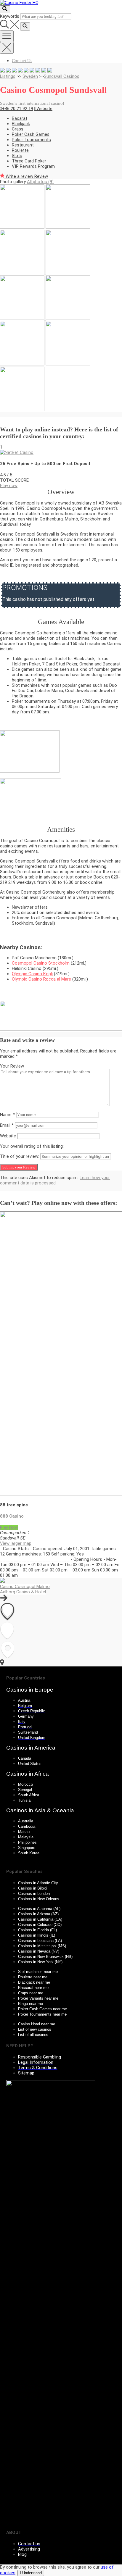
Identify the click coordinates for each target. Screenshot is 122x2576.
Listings (8, 76)
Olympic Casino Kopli (32, 974)
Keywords (10, 16)
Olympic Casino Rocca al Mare (41, 979)
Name (7, 1115)
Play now (9, 486)
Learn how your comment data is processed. (55, 1180)
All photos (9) (40, 182)
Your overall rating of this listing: (32, 1146)
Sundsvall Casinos (62, 76)
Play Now (9, 1527)
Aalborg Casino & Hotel (23, 1592)
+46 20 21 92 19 (18, 109)
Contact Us (22, 61)
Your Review (12, 1066)
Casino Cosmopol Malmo (25, 1587)
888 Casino (12, 1516)
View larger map (16, 1543)
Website (44, 109)
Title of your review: (20, 1156)
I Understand (31, 2573)
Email (7, 1125)
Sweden (30, 76)
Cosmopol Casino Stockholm (41, 963)
